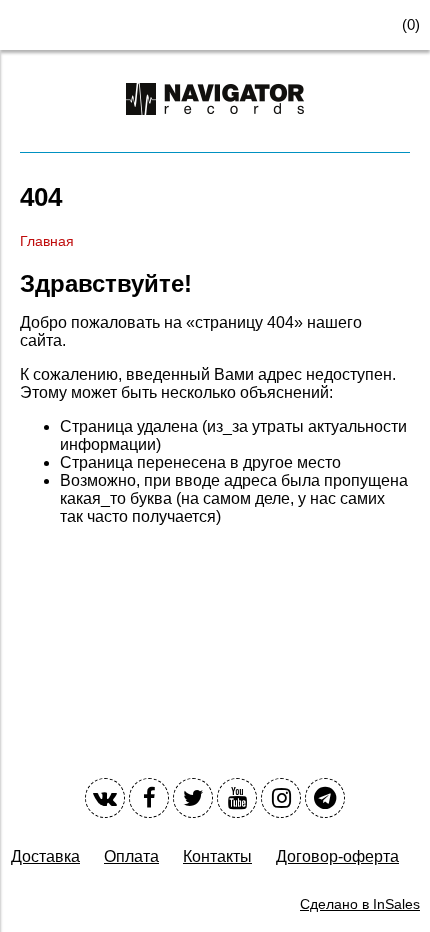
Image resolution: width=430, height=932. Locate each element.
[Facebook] (149, 798)
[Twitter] (193, 798)
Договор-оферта (337, 856)
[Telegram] (325, 798)
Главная (47, 241)
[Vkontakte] (105, 798)
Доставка (45, 856)
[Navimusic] (215, 123)
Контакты (217, 856)
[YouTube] (237, 798)
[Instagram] (281, 798)
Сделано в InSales (360, 904)
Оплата (131, 856)
